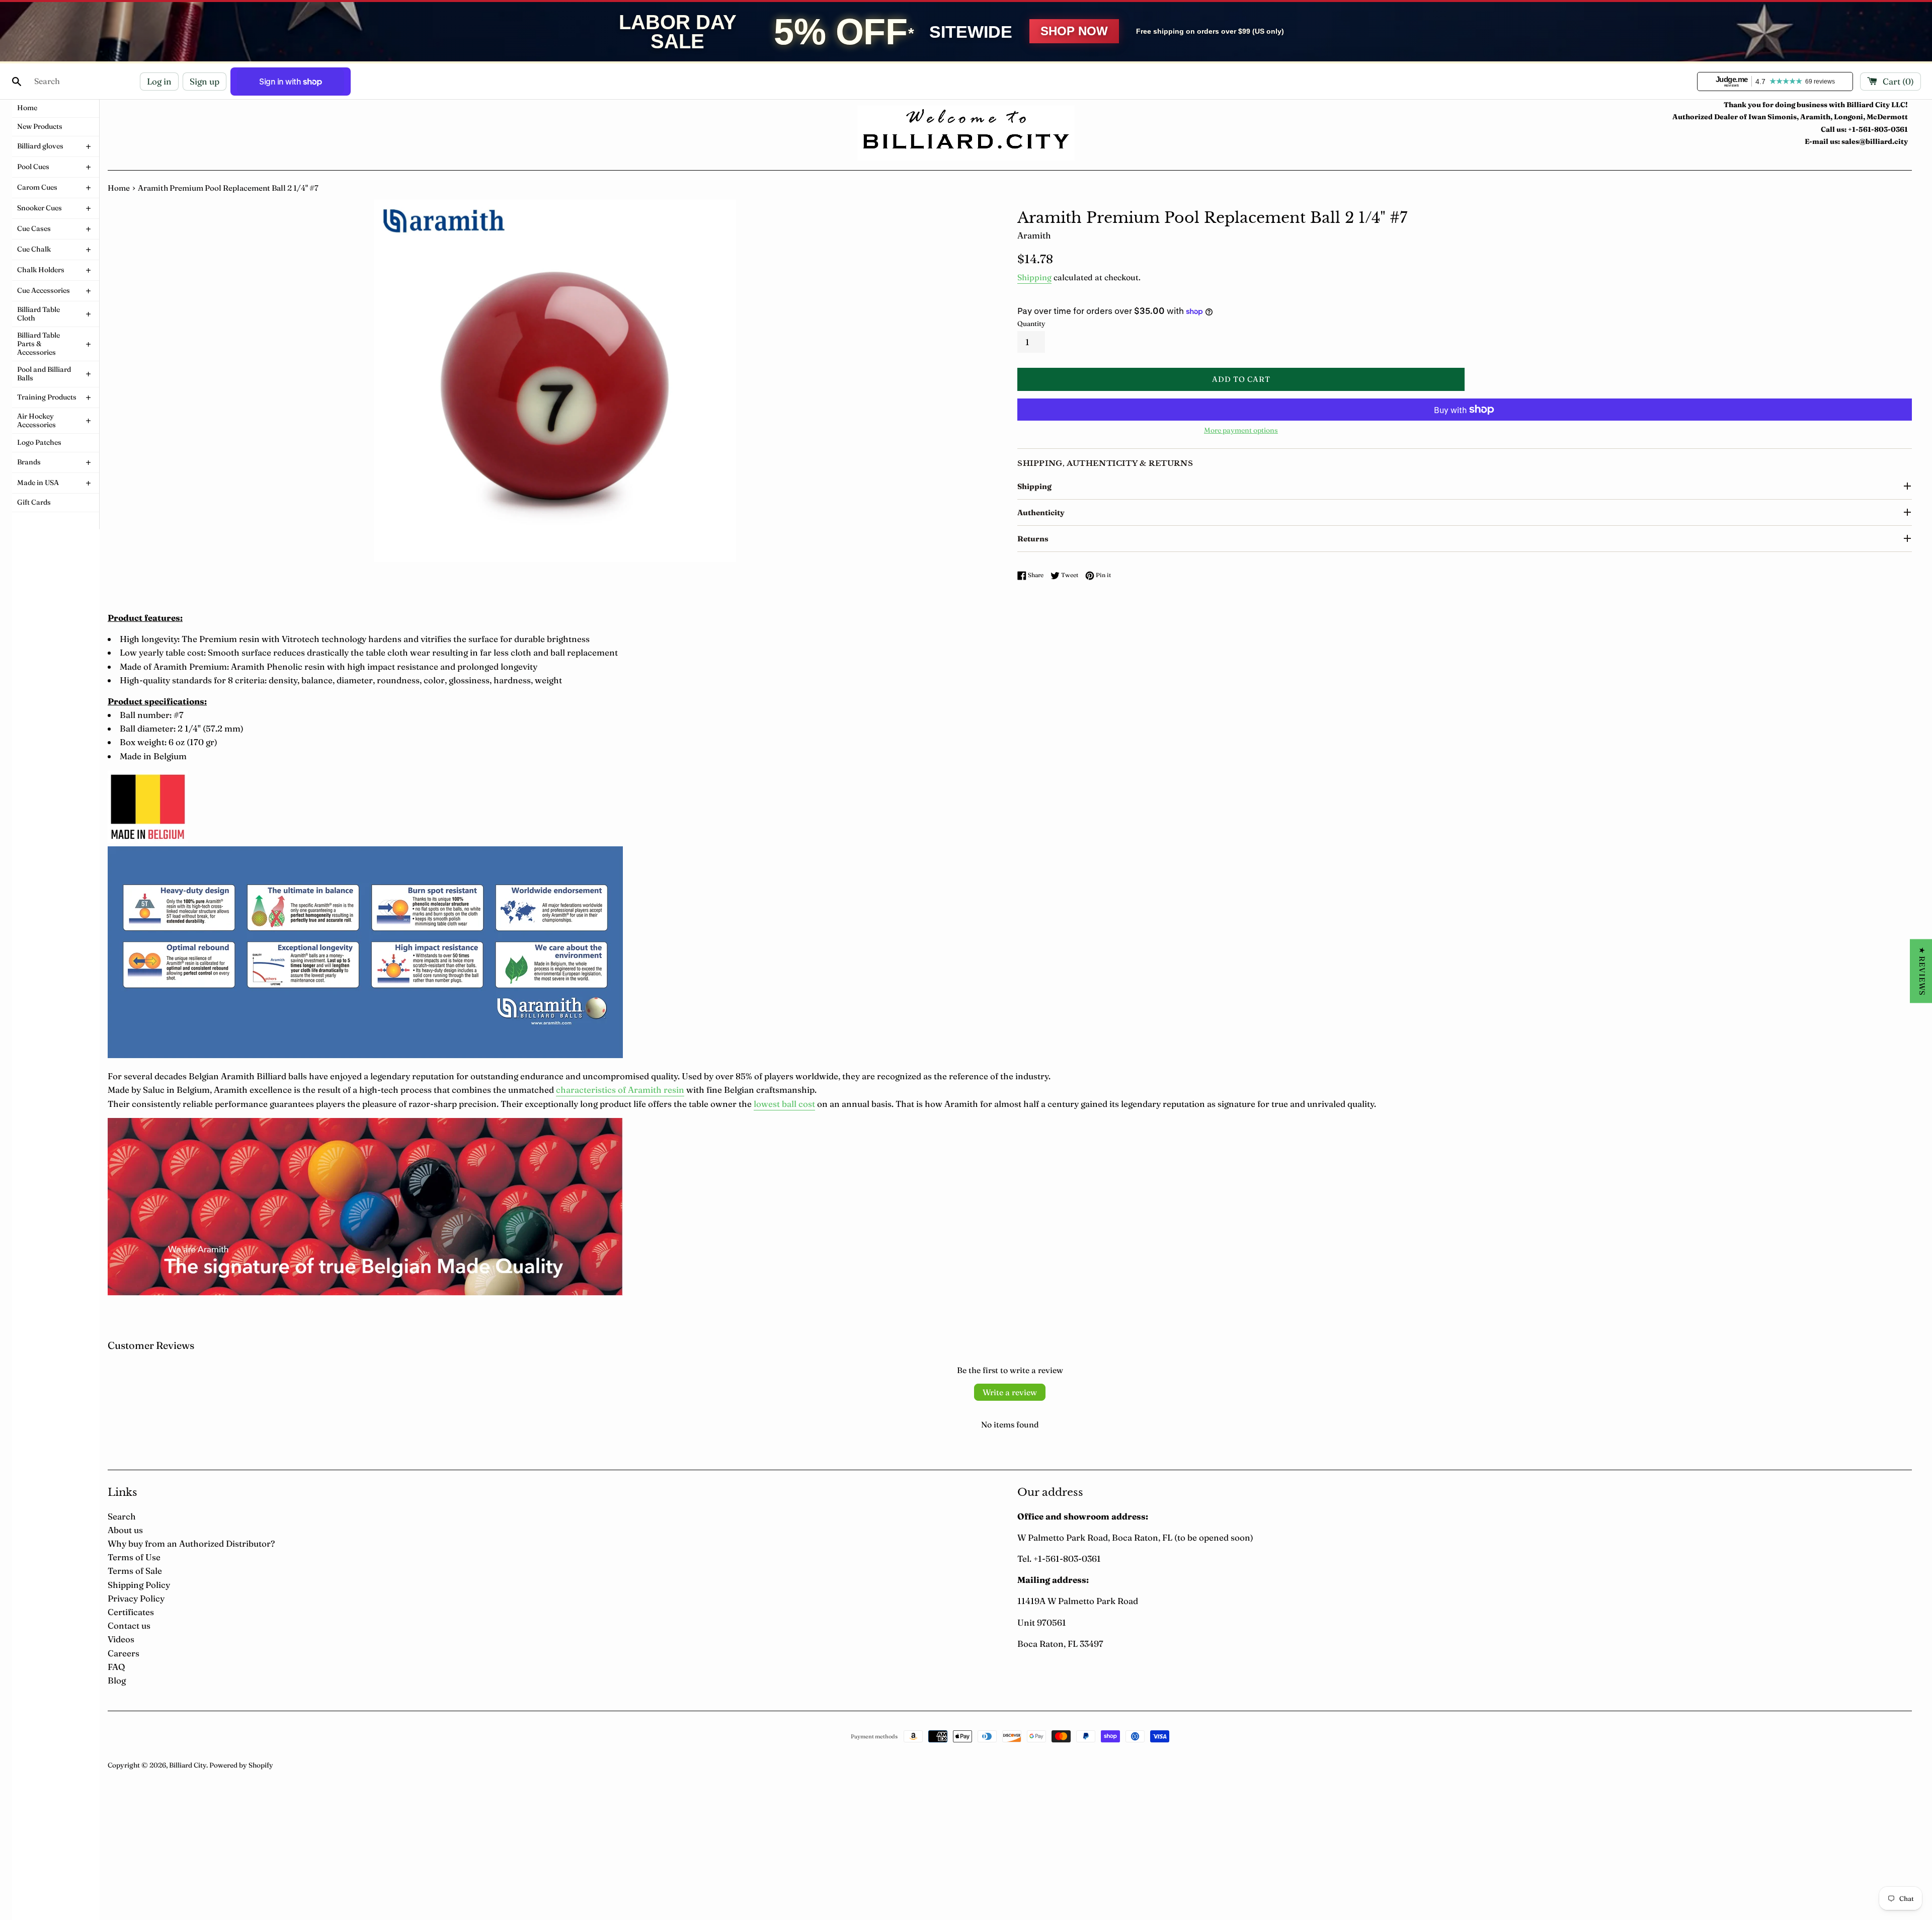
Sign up (205, 81)
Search (122, 1516)
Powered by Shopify (241, 1765)
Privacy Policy (136, 1598)
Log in (159, 81)
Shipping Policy (139, 1585)
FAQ (116, 1667)
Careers (124, 1653)
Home (119, 188)
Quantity (1031, 324)
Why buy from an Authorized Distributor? (191, 1543)
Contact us (129, 1625)
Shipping (1034, 277)
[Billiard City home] (966, 133)
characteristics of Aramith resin (620, 1090)
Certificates (131, 1612)
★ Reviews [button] (1922, 971)
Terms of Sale (135, 1571)
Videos (121, 1639)
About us (125, 1530)
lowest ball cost (784, 1104)
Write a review (1010, 1392)
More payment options (1241, 430)
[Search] (17, 82)
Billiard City (188, 1765)
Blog (117, 1680)
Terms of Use (134, 1557)
